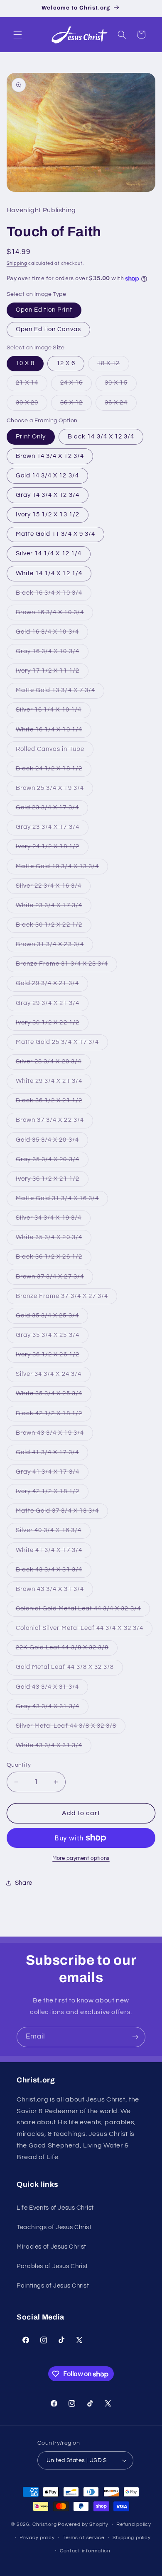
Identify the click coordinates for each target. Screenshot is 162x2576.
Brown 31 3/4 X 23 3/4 (54, 947)
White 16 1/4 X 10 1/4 (54, 732)
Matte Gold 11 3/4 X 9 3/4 (55, 534)
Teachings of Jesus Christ (54, 2227)
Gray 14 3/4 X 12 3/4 (48, 495)
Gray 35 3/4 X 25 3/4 (52, 1337)
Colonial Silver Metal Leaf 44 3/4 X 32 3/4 (84, 1630)
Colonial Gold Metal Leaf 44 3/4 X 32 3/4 (83, 1611)
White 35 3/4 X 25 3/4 (54, 1396)
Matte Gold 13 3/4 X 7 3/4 (60, 692)
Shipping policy (131, 2538)
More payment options (81, 1858)
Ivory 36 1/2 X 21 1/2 (52, 1181)
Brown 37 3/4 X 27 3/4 (54, 1279)
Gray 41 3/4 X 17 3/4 (52, 1474)
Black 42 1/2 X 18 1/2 (54, 1416)
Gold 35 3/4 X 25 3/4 (52, 1318)
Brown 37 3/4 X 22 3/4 (54, 1122)
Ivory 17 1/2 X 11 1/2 (52, 673)
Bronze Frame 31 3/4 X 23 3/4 (66, 966)
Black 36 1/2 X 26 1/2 (54, 1259)
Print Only (31, 437)
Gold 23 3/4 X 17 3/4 (52, 810)
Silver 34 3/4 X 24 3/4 (53, 1376)
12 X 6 (66, 363)
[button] (17, 34)
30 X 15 (120, 385)
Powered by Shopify (83, 2524)
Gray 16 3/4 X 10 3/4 (52, 654)
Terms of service (84, 2538)
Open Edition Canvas (48, 329)
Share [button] (24, 1883)
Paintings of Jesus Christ (53, 2286)
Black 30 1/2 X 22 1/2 (54, 927)
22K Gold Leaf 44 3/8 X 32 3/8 (67, 1650)
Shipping (17, 263)
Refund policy (134, 2524)
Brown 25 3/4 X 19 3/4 (54, 790)
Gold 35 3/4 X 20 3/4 (52, 1142)
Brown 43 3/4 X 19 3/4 (54, 1435)
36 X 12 (76, 405)
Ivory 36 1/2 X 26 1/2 (52, 1357)
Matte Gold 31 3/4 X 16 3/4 (62, 1201)
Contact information (85, 2551)
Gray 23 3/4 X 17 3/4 (52, 829)
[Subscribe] (135, 2037)
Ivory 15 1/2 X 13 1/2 (48, 514)
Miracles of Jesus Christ (52, 2247)
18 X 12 (113, 366)
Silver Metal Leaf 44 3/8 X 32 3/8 (71, 1728)
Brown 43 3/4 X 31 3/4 (54, 1591)
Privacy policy (37, 2538)
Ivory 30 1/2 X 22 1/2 (52, 1025)
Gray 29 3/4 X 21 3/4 (52, 1005)
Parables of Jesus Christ (52, 2266)
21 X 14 (32, 385)
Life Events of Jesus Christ (55, 2208)
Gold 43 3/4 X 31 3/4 (52, 1689)
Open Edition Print (44, 310)
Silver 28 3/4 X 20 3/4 (53, 1064)
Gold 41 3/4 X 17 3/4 (52, 1455)
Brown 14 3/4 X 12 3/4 (50, 456)
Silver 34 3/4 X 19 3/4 (53, 1220)
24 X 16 (76, 385)
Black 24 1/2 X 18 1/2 (54, 771)
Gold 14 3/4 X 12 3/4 (47, 476)
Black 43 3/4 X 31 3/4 (54, 1572)
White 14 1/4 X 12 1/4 (49, 573)
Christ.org (44, 2524)
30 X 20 (32, 405)
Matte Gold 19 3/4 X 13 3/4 (62, 869)
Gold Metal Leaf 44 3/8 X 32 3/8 (70, 1669)
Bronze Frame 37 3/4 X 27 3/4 (66, 1298)
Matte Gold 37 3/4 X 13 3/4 (62, 1513)
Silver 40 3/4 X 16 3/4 (53, 1533)
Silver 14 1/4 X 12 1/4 (49, 553)
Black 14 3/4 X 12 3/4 (101, 437)
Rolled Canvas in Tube (55, 751)
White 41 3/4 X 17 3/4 (54, 1552)
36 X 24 (120, 405)
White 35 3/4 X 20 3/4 (54, 1240)
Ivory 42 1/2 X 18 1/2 (52, 1494)
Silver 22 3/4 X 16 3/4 (53, 888)
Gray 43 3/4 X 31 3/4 (52, 1709)
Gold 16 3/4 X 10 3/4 (52, 634)
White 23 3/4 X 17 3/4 (54, 908)
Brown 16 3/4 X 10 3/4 (54, 615)
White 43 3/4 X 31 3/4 (54, 1748)
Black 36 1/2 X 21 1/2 (54, 1103)
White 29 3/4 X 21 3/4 (54, 1083)
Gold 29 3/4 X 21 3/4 (52, 985)
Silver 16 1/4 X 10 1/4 (53, 712)
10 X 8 (25, 363)
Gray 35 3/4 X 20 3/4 (52, 1162)
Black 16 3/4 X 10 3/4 (54, 595)
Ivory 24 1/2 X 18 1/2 (52, 849)
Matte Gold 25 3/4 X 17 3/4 (62, 1044)
